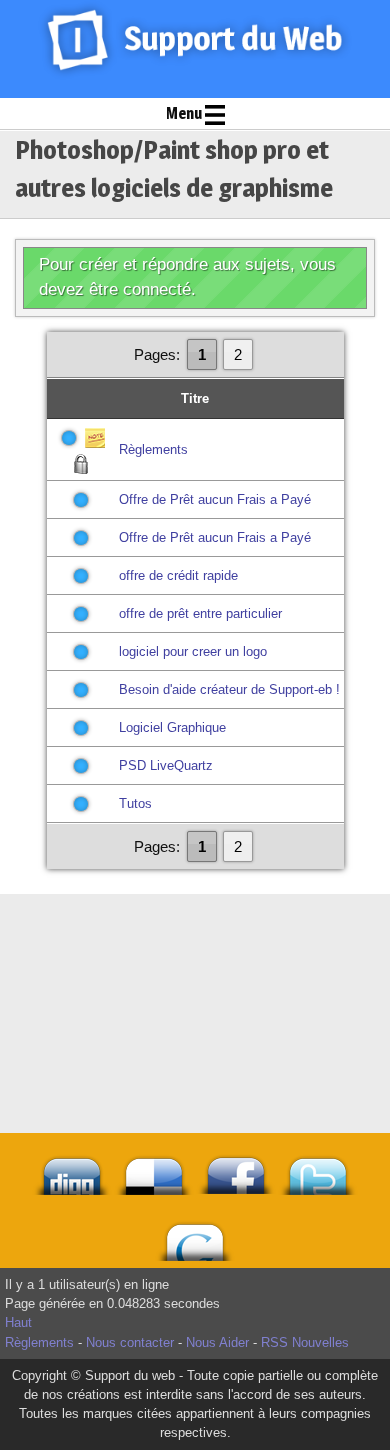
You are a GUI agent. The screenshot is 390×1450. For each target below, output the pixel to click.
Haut (18, 1322)
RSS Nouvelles (305, 1342)
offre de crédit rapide (178, 575)
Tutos (135, 803)
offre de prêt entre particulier (200, 613)
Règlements (153, 449)
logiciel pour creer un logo (193, 651)
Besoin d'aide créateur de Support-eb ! (229, 689)
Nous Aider (217, 1342)
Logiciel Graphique (172, 727)
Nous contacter (130, 1342)
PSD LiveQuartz (166, 765)
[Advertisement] (195, 944)
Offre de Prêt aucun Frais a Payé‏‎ (215, 499)
